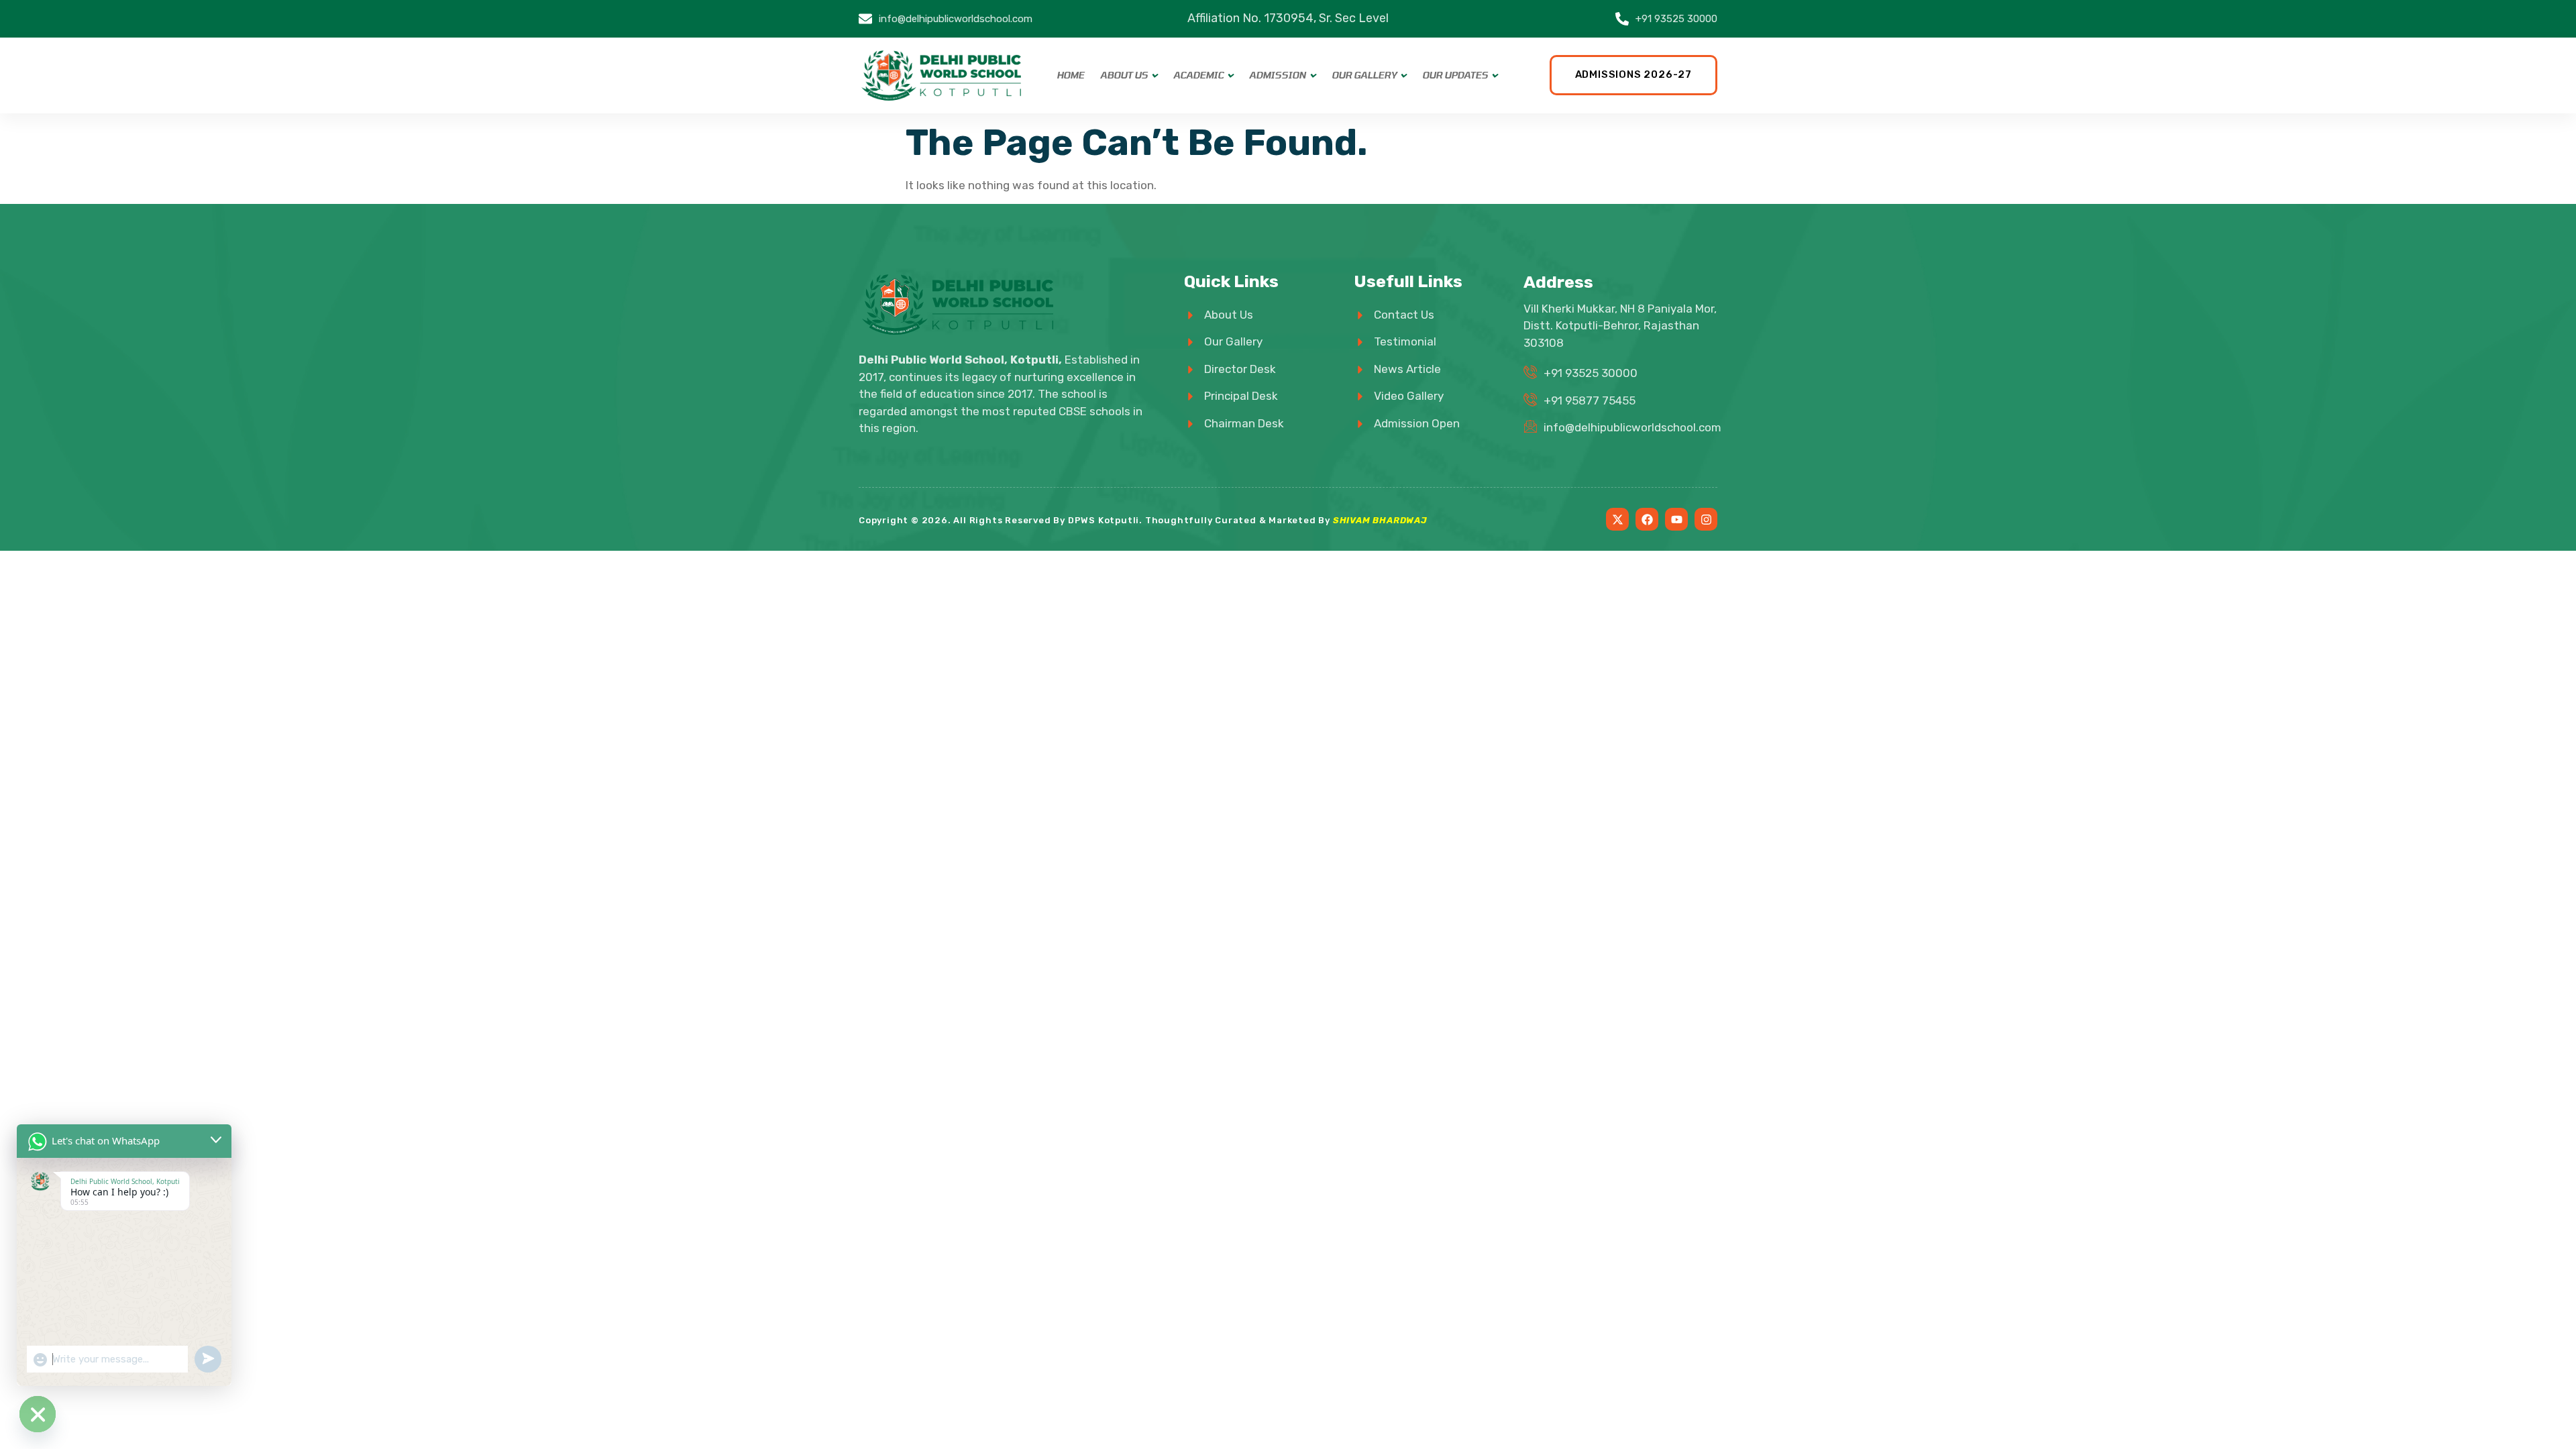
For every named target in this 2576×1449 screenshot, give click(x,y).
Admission (1278, 75)
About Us (1124, 75)
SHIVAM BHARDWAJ (1380, 520)
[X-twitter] (1617, 519)
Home (1070, 75)
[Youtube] (1676, 519)
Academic (1198, 75)
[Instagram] (1706, 519)
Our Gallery (1364, 75)
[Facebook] (1647, 519)
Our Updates (1455, 75)
